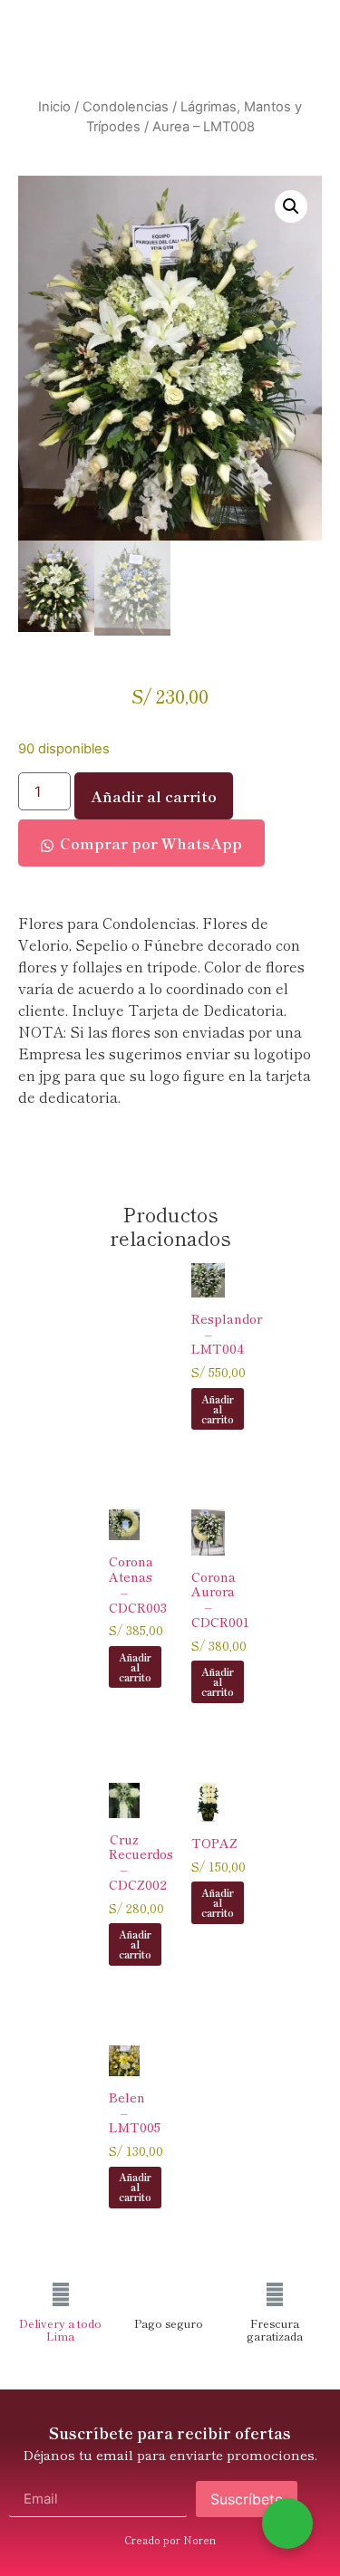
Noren (199, 2540)
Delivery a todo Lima (60, 2329)
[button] (291, 206)
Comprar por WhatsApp (151, 843)
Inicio (54, 107)
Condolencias (126, 107)
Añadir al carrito (154, 796)
